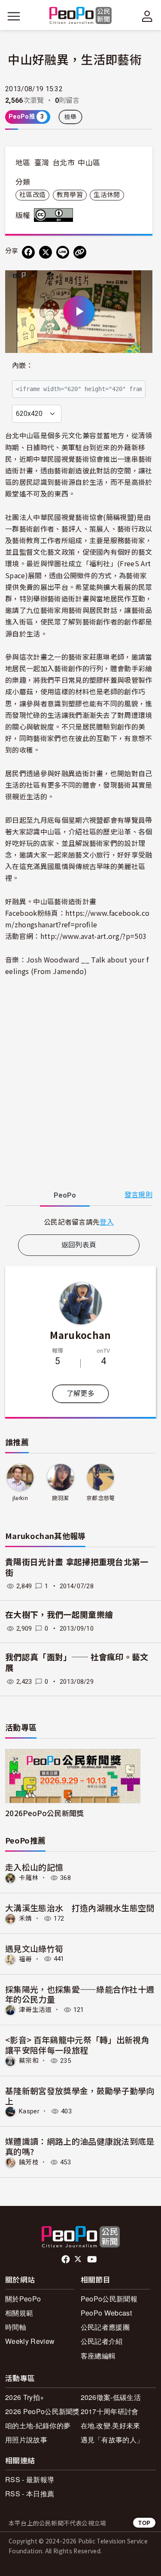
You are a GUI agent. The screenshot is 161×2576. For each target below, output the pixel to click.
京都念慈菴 (101, 1498)
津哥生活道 (35, 2010)
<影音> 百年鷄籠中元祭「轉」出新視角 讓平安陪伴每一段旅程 (77, 2045)
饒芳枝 (29, 2162)
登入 (107, 1222)
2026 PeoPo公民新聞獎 (43, 2411)
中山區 (89, 163)
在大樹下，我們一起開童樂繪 (59, 1615)
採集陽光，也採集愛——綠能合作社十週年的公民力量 (80, 1994)
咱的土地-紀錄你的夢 (38, 2425)
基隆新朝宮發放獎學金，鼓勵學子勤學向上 (80, 2096)
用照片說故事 (26, 2440)
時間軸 (16, 2327)
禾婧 (26, 1919)
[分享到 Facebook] (28, 252)
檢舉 (71, 117)
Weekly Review (30, 2341)
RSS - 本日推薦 (30, 2494)
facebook (66, 2259)
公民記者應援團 (105, 2327)
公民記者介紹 (102, 2341)
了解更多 (80, 1394)
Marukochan (80, 1335)
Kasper (29, 2111)
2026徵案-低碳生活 (111, 2397)
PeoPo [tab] (65, 1195)
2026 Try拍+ (24, 2397)
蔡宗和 (29, 2061)
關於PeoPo (23, 2299)
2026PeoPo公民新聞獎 (44, 1813)
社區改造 (32, 195)
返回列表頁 (79, 1245)
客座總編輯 (98, 2356)
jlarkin (20, 1498)
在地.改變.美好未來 (111, 2425)
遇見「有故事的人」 (112, 2440)
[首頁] (80, 16)
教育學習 (70, 195)
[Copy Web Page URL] (80, 252)
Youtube (93, 2259)
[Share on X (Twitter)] (46, 252)
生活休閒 (107, 195)
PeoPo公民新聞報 (109, 2299)
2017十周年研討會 (110, 2411)
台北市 (64, 163)
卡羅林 (29, 1878)
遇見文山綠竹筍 (34, 1948)
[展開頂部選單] (147, 16)
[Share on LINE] (63, 252)
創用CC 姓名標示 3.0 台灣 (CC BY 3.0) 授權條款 (55, 215)
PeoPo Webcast (106, 2313)
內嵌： (23, 366)
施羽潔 (61, 1498)
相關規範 (19, 2313)
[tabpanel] (79, 1222)
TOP (144, 2523)
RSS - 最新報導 (30, 2479)
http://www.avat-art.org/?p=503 (94, 936)
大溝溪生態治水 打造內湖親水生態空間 (80, 1908)
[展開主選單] (14, 16)
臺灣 (42, 163)
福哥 (26, 1959)
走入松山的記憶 (34, 1867)
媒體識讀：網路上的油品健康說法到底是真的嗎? (80, 2146)
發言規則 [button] (138, 1195)
